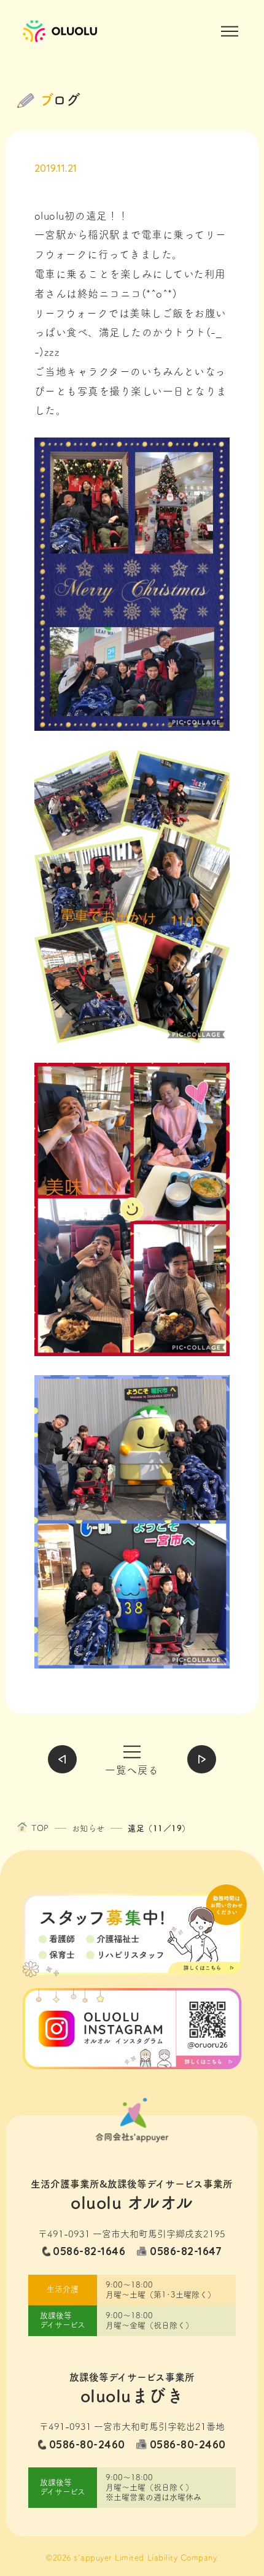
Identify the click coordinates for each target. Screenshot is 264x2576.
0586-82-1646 (89, 2251)
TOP (40, 1828)
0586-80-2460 (87, 2444)
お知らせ (88, 1828)
